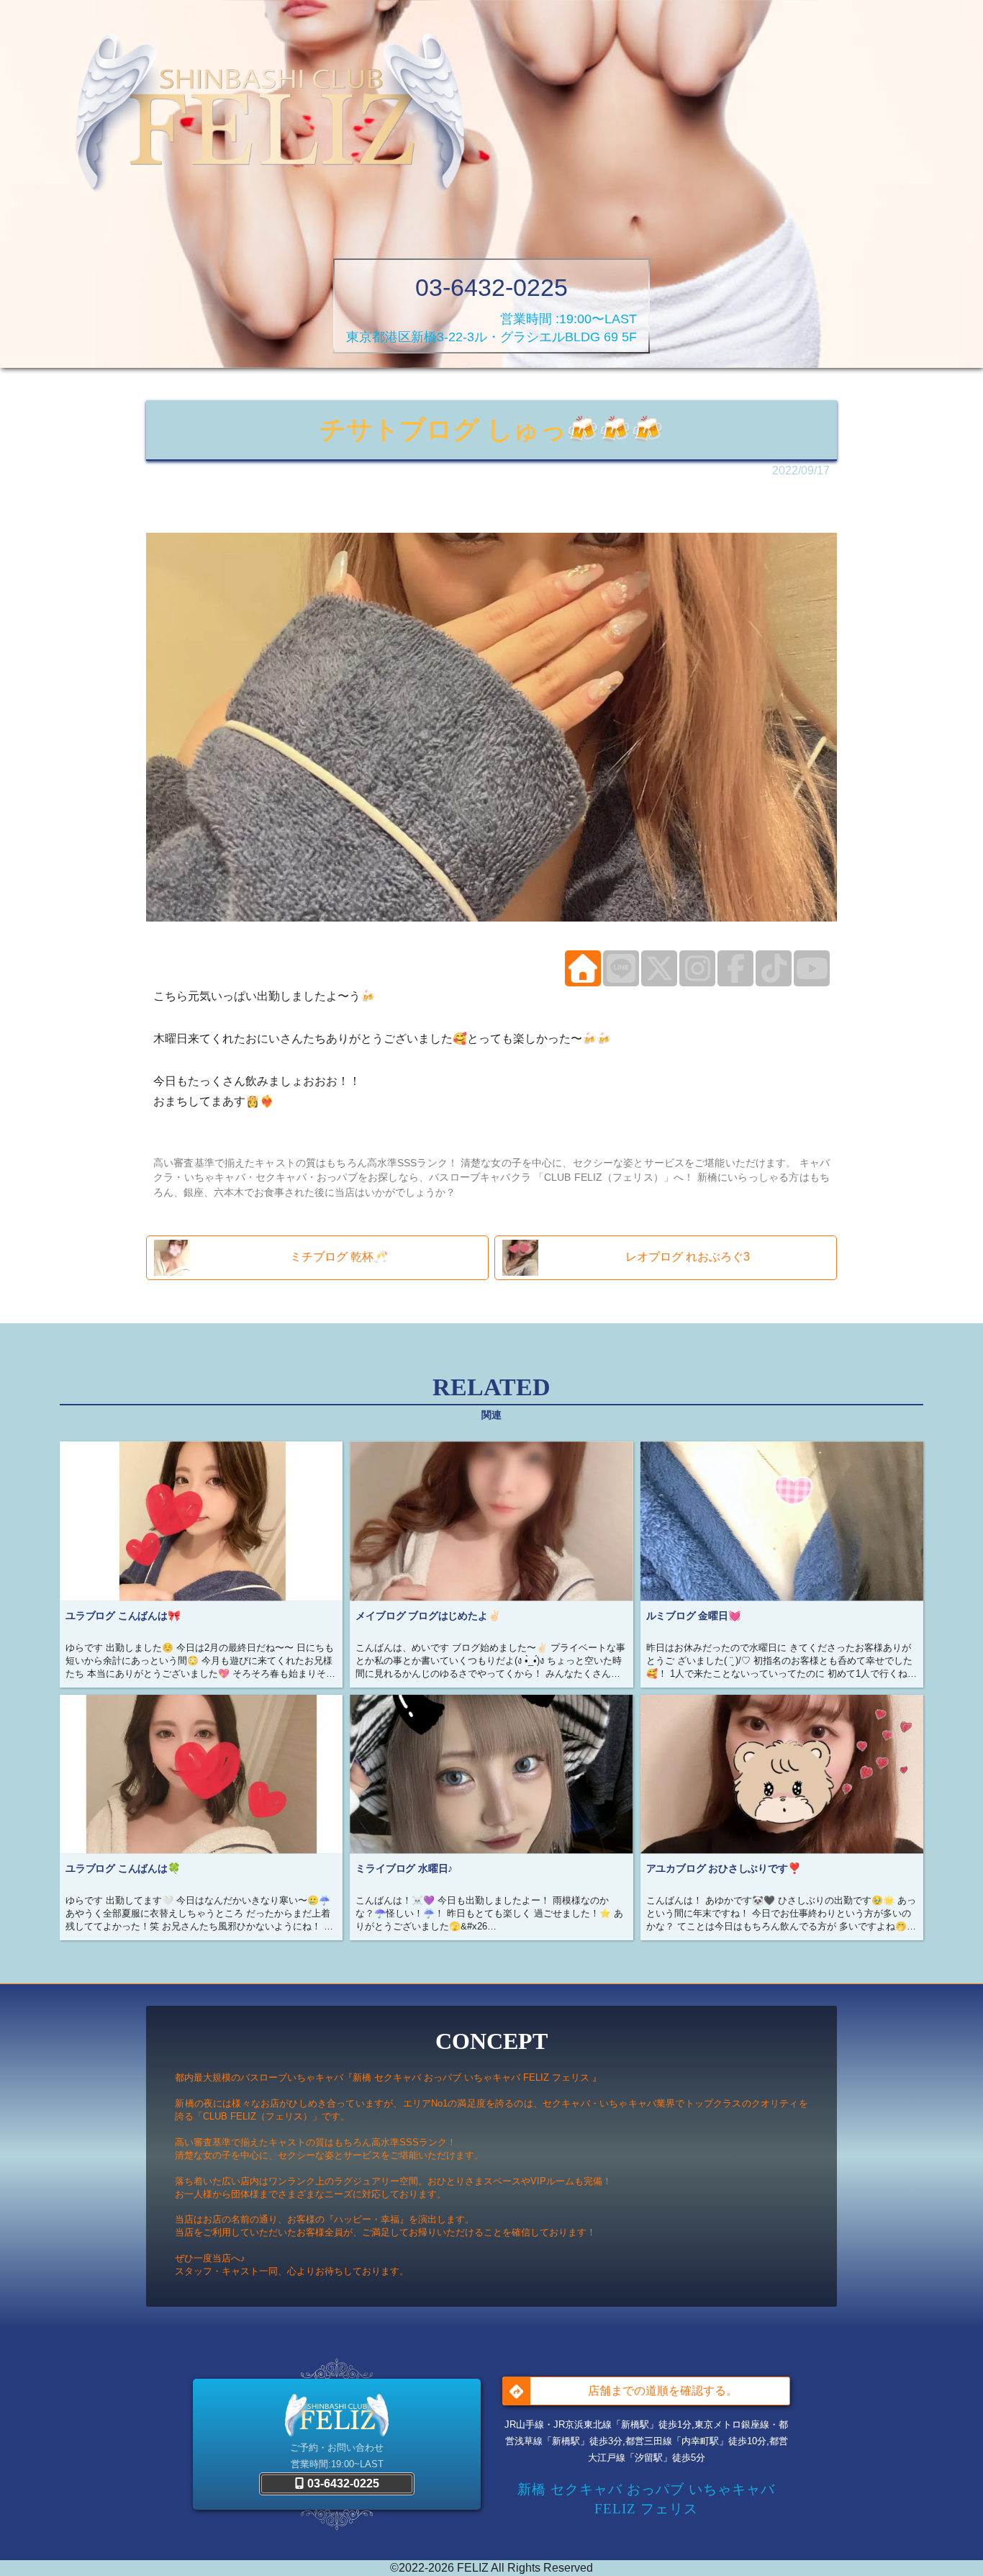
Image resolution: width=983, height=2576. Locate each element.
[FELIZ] (270, 116)
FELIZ (473, 2568)
